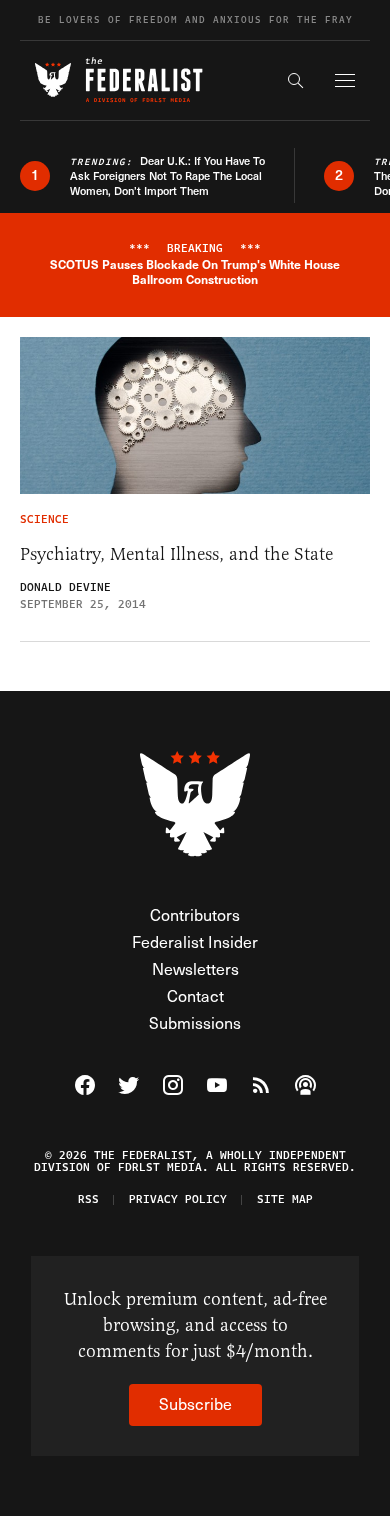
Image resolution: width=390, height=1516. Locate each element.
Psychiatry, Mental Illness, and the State (176, 554)
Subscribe (195, 1403)
